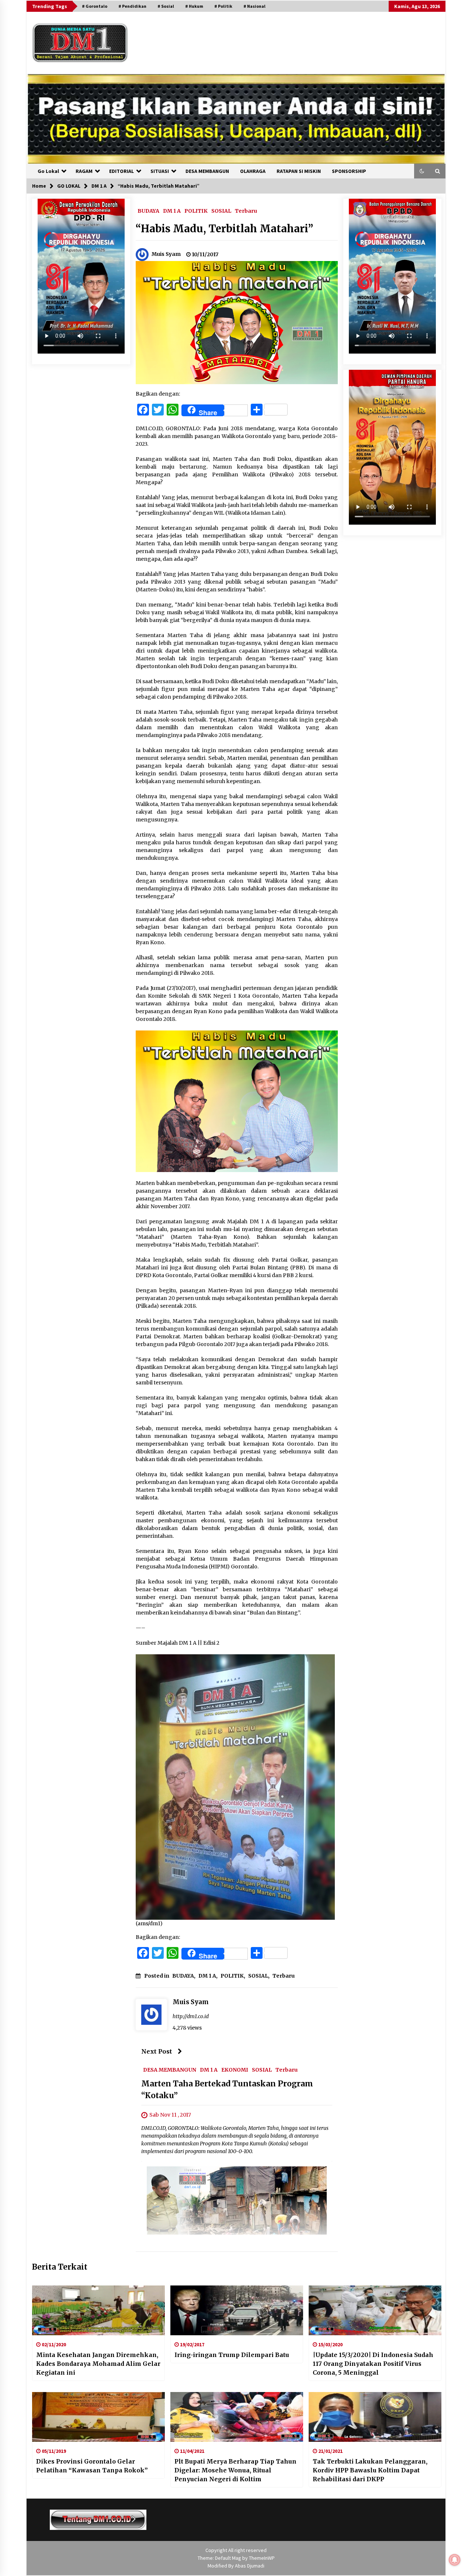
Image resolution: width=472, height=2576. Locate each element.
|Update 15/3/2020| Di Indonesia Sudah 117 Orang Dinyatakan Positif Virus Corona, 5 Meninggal (373, 2364)
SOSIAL (221, 211)
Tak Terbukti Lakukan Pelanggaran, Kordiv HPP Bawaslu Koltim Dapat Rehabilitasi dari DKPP (370, 2470)
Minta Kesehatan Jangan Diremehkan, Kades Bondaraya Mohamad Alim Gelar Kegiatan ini (98, 2364)
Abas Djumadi (250, 2566)
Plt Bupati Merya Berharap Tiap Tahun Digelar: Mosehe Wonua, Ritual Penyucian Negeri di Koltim (235, 2470)
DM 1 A (172, 211)
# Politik (223, 6)
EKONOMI (235, 2069)
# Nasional (254, 6)
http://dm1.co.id (191, 2016)
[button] (422, 171)
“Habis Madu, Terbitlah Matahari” (224, 229)
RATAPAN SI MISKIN (299, 171)
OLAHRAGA (253, 171)
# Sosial (166, 6)
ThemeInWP (262, 2558)
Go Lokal (48, 171)
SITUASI (160, 171)
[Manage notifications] (455, 2560)
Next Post (157, 2051)
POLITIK (196, 211)
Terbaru (246, 211)
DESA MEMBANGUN (207, 171)
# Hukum (194, 6)
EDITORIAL (122, 171)
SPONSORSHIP (349, 171)
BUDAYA (148, 211)
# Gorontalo (95, 6)
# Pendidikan (132, 6)
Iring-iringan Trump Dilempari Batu (232, 2355)
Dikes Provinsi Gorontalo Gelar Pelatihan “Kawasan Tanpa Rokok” (92, 2466)
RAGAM (84, 171)
